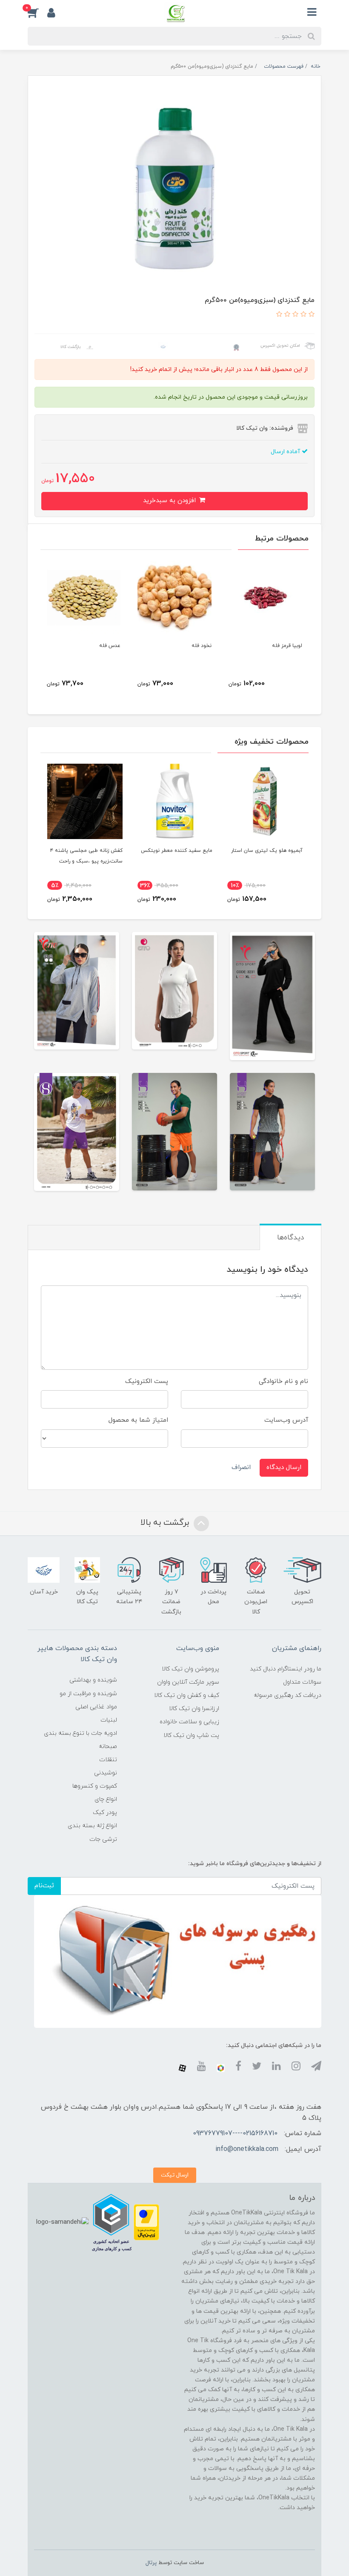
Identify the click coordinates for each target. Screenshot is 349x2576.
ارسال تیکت (175, 2175)
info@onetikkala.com (247, 2149)
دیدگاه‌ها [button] (290, 1238)
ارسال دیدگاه (284, 1468)
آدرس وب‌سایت (286, 1420)
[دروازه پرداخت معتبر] (146, 2222)
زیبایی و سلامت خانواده (189, 1722)
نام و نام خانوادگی (283, 1381)
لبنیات (109, 1720)
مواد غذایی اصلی (96, 1707)
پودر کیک (105, 1813)
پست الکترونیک (147, 1381)
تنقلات (108, 1760)
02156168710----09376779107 (235, 2133)
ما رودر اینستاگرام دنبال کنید (286, 1669)
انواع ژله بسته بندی (92, 1826)
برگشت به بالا (166, 1523)
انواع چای (106, 1799)
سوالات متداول (302, 1682)
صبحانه (108, 1747)
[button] (37, 12)
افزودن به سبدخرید (170, 501)
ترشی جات (103, 1839)
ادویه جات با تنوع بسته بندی (80, 1733)
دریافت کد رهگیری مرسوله (287, 1695)
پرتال (151, 2563)
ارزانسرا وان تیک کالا (194, 1709)
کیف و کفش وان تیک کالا (187, 1695)
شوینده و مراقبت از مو (88, 1694)
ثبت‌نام (44, 1886)
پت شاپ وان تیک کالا (191, 1735)
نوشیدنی (106, 1773)
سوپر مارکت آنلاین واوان (188, 1682)
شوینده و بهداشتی (93, 1680)
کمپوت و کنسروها (95, 1786)
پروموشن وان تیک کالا (190, 1669)
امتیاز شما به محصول (138, 1420)
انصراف (241, 1468)
